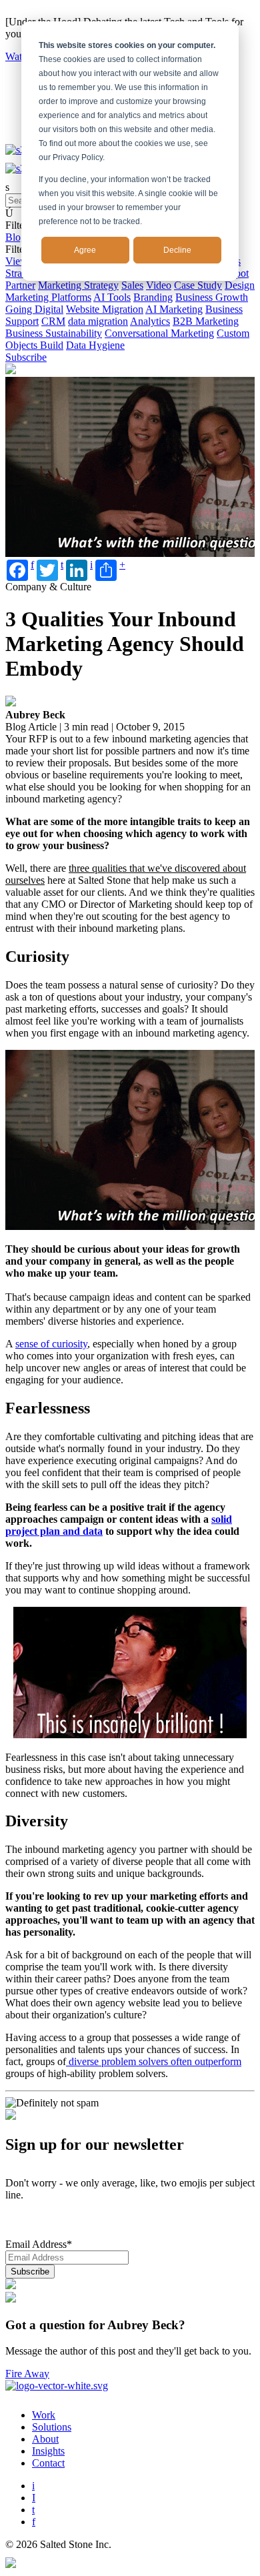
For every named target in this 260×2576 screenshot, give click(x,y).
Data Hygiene (95, 345)
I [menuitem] (34, 2498)
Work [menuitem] (44, 2415)
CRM (53, 321)
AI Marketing (174, 309)
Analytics (150, 321)
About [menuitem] (45, 2439)
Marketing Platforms (48, 297)
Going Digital (34, 309)
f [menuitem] (34, 2522)
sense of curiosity (51, 1344)
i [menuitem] (33, 2486)
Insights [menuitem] (48, 2451)
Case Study (198, 285)
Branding (153, 297)
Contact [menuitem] (48, 2463)
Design (240, 285)
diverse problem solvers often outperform (154, 2061)
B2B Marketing (206, 321)
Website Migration (105, 309)
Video (159, 285)
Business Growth (212, 297)
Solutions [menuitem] (52, 2427)
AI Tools (112, 297)
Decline (177, 250)
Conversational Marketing (159, 333)
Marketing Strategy (78, 285)
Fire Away (27, 2374)
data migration (98, 321)
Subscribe (26, 357)
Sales (132, 285)
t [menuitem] (33, 2510)
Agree (85, 250)
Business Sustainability (54, 333)
